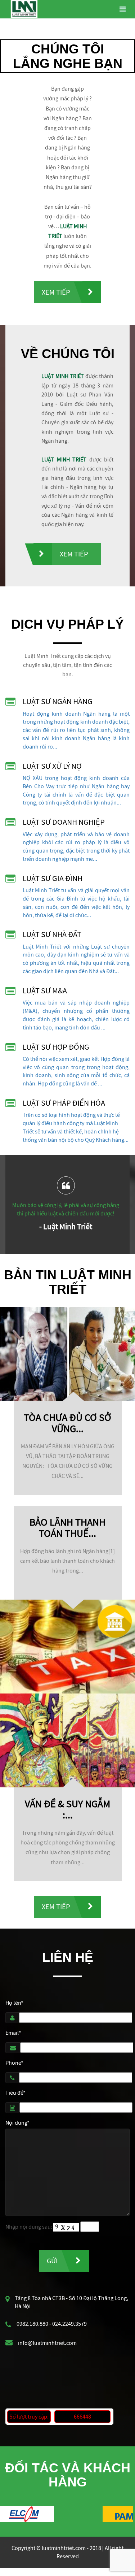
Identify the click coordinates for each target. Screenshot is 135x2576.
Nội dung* (17, 2122)
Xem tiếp (56, 292)
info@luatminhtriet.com (47, 2343)
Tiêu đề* (15, 2093)
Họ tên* (14, 2003)
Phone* (14, 2063)
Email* (13, 2033)
